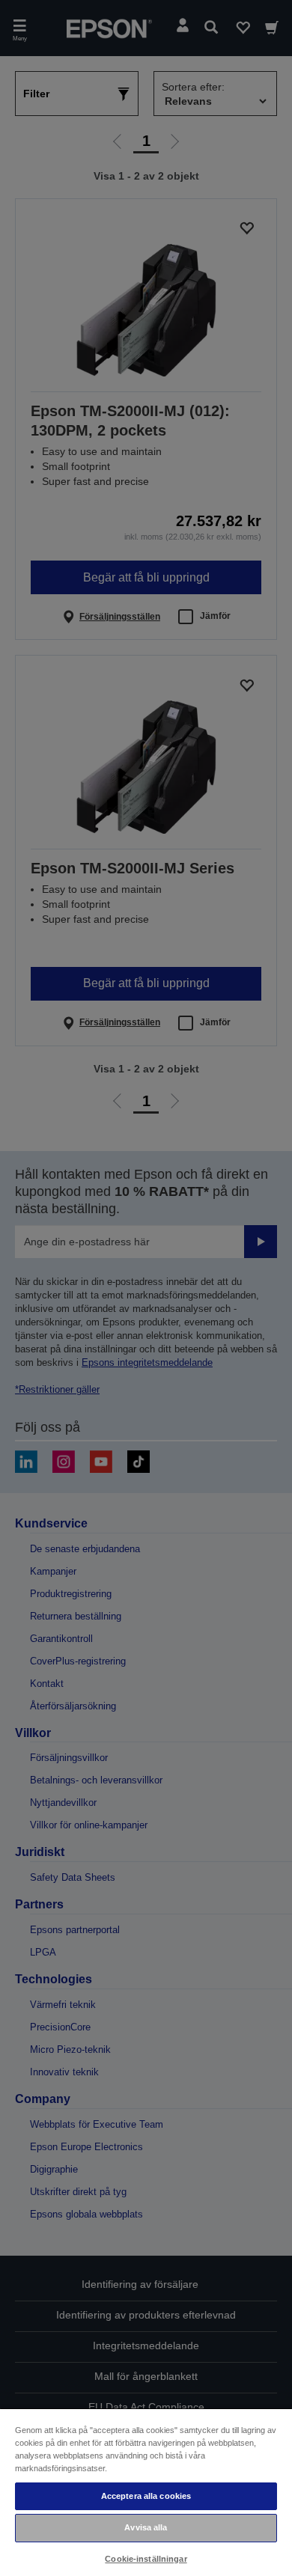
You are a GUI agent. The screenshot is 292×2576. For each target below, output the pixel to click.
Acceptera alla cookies (146, 2496)
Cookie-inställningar (146, 2559)
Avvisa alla (146, 2527)
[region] (146, 2492)
